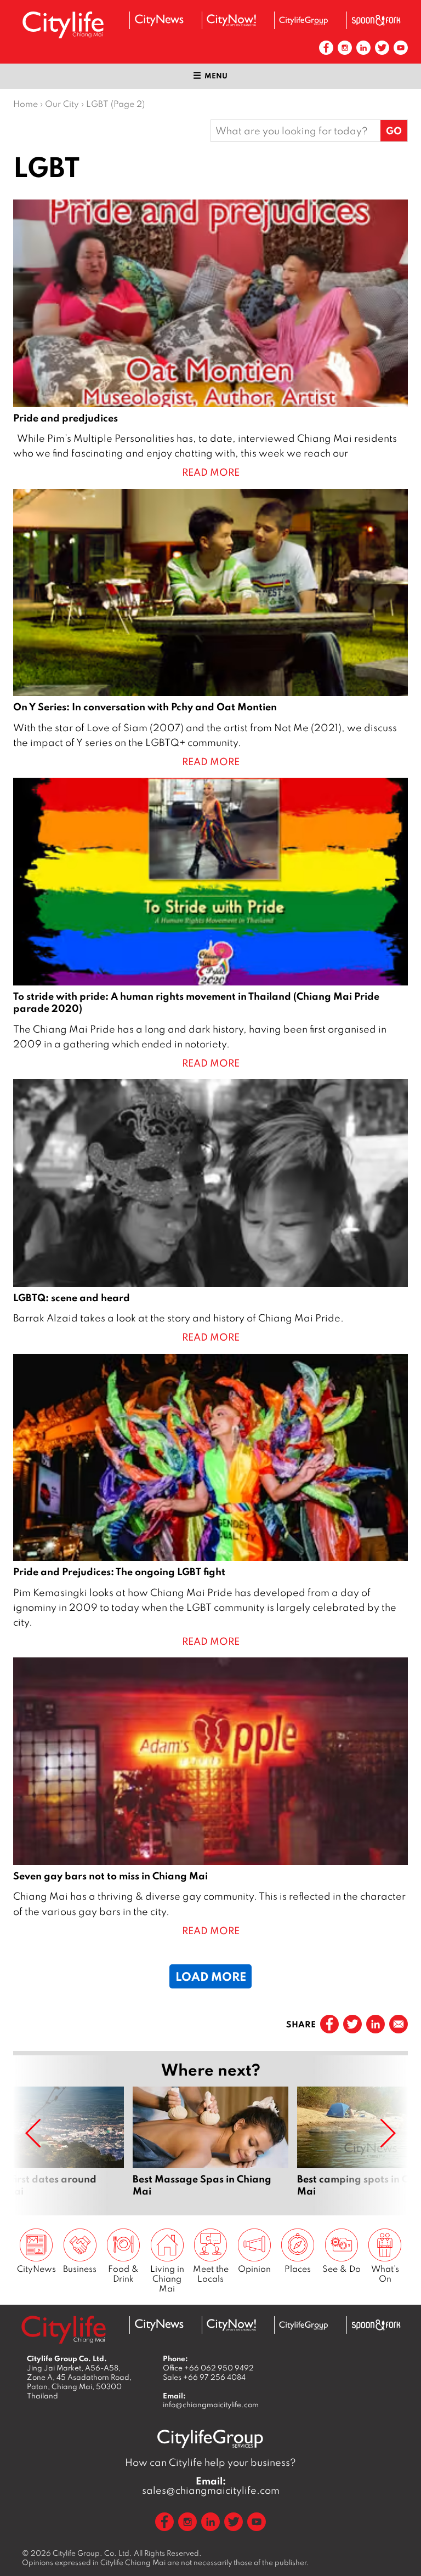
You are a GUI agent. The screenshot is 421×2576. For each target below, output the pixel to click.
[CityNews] (159, 20)
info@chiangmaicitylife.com (211, 2404)
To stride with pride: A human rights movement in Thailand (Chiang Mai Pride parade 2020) (210, 924)
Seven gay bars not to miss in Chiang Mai (210, 1798)
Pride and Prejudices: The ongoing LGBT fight (210, 1501)
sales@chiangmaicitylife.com (211, 2486)
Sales (204, 2377)
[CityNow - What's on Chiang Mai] (231, 20)
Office (208, 2368)
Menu (216, 76)
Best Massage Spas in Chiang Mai (210, 2142)
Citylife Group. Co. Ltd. (92, 2553)
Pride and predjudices (210, 340)
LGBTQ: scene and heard (210, 1212)
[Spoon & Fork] (376, 20)
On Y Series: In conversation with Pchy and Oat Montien (210, 629)
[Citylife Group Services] (304, 21)
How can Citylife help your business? (210, 2462)
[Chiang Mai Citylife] (64, 25)
